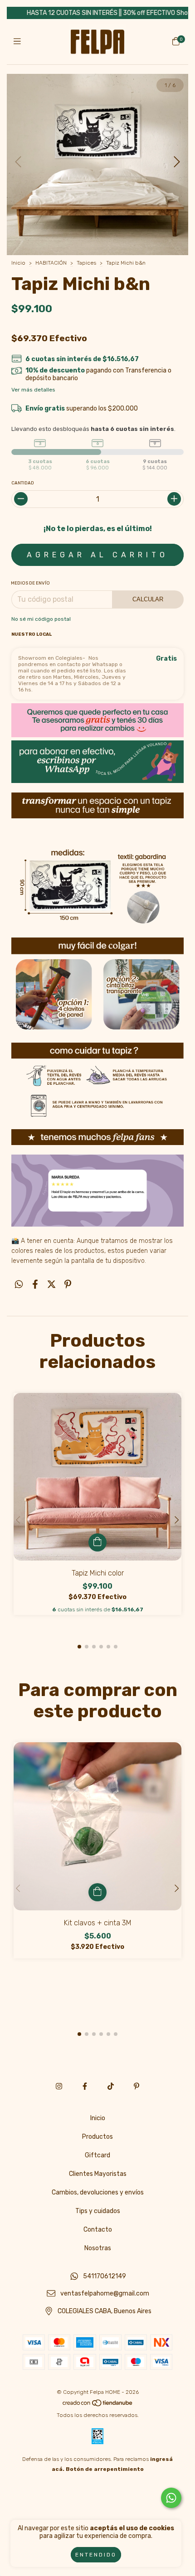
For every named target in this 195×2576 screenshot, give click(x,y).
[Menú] (19, 42)
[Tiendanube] (98, 2405)
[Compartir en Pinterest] (68, 1284)
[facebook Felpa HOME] (85, 2086)
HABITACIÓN (51, 263)
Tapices (86, 263)
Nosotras (98, 2248)
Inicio (18, 263)
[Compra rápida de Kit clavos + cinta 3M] (97, 1892)
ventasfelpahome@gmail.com (105, 2294)
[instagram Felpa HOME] (59, 2086)
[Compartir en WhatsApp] (19, 1284)
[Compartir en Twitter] (51, 1284)
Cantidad (23, 483)
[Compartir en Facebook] (35, 1284)
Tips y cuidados (98, 2211)
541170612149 (105, 2276)
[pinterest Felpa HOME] (136, 2086)
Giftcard (97, 2155)
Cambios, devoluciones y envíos (98, 2192)
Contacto (98, 2230)
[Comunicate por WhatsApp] (171, 2498)
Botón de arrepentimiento (105, 2469)
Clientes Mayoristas (98, 2174)
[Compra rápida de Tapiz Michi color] (97, 1542)
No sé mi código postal (41, 619)
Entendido (96, 2555)
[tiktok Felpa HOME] (111, 2086)
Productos (97, 2137)
